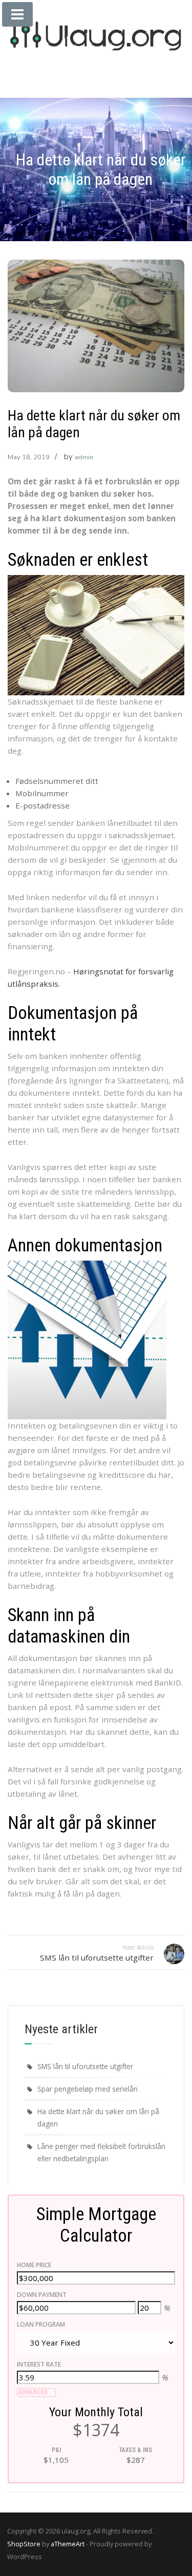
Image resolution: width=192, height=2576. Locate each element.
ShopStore (24, 2544)
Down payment (42, 2295)
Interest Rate (39, 2364)
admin (84, 457)
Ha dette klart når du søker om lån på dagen (98, 2117)
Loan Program (41, 2324)
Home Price (34, 2265)
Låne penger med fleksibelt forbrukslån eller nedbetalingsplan (101, 2152)
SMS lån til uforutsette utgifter (85, 2066)
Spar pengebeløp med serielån (88, 2089)
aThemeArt (68, 2544)
